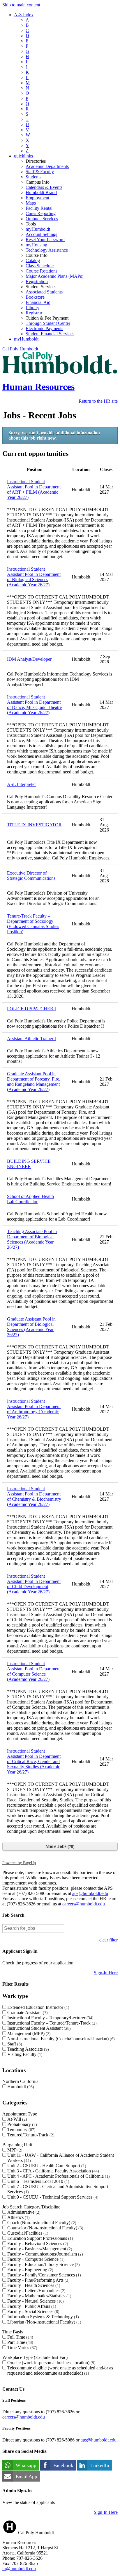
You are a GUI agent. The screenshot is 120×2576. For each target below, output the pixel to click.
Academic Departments (47, 166)
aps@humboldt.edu (90, 1893)
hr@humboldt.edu (19, 2569)
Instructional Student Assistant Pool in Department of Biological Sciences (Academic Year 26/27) (34, 577)
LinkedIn (100, 2465)
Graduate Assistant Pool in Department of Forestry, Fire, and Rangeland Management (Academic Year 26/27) (34, 1082)
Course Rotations (42, 271)
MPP (14, 2150)
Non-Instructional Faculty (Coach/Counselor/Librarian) (60, 2039)
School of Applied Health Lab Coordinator (30, 1199)
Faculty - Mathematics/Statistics (39, 2296)
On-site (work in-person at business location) (51, 2363)
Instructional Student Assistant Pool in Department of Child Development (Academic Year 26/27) (34, 1584)
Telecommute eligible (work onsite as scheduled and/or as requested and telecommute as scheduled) (60, 2370)
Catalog (33, 260)
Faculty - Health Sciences (33, 2285)
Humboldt (20, 2087)
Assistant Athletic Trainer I (31, 1039)
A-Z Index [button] (24, 15)
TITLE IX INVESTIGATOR (34, 825)
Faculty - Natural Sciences (35, 2301)
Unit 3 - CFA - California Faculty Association (52, 2171)
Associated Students (44, 292)
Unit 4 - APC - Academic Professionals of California (58, 2176)
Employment (37, 198)
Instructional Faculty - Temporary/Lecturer (50, 2018)
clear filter (108, 1940)
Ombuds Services (42, 219)
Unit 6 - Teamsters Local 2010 (38, 2181)
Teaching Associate (27, 2049)
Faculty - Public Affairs (31, 2306)
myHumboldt (38, 229)
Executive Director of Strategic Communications (31, 876)
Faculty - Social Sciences (33, 2311)
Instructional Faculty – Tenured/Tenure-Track (51, 2023)
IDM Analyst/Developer (29, 659)
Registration (37, 281)
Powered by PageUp (19, 1863)
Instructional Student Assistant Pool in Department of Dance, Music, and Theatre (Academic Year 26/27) (34, 705)
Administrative (23, 2212)
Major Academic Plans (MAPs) (54, 276)
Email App (27, 2476)
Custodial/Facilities (27, 2233)
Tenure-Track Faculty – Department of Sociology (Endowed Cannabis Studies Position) (33, 924)
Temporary (21, 2130)
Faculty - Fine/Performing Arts (38, 2280)
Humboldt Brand (41, 192)
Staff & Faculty (40, 172)
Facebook (63, 2465)
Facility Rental (39, 208)
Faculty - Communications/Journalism (44, 2254)
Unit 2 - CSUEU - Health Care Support (46, 2166)
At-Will (16, 2119)
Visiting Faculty (24, 2054)
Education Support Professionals (39, 2238)
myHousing (36, 245)
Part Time (20, 2342)
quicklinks (23, 156)
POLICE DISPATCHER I (31, 1009)
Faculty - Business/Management (39, 2249)
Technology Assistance (47, 250)
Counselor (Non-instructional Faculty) (45, 2228)
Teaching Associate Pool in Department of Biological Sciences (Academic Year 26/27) (32, 1239)
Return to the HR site (98, 401)
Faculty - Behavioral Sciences (37, 2243)
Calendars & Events (44, 187)
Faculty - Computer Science (35, 2259)
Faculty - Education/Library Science (43, 2264)
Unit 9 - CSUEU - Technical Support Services (52, 2197)
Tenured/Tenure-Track (30, 2135)
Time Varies (22, 2347)
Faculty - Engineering (30, 2270)
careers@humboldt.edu (84, 1904)
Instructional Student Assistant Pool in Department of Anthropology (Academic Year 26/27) (34, 1409)
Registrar (34, 313)
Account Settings (41, 234)
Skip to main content (21, 5)
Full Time (20, 2337)
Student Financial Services (50, 334)
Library (32, 308)
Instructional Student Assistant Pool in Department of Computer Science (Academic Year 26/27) (34, 1671)
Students (33, 177)
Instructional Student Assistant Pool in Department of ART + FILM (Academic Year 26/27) (34, 489)
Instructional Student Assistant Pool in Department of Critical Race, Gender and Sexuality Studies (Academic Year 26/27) (34, 1761)
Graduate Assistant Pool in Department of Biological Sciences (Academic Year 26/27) (31, 1327)
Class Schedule (40, 266)
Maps (31, 203)
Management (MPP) (28, 2033)
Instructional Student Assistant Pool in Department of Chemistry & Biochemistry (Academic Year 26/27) (34, 1496)
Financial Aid (38, 302)
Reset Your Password (45, 240)
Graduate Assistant (27, 2012)
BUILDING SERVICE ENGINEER (29, 1164)
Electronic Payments (44, 328)
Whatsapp (26, 2465)
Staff (14, 2044)
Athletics (18, 2217)
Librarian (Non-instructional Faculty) (44, 2322)
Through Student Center (48, 323)
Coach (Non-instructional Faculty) (41, 2223)
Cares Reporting (41, 213)
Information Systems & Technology (42, 2317)
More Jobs (59, 1846)
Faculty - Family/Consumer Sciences (43, 2275)
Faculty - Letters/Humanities (36, 2291)
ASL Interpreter (21, 784)
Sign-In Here (106, 1973)
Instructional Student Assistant (38, 2028)
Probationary (21, 2124)
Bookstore (35, 297)
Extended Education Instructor (38, 2007)
